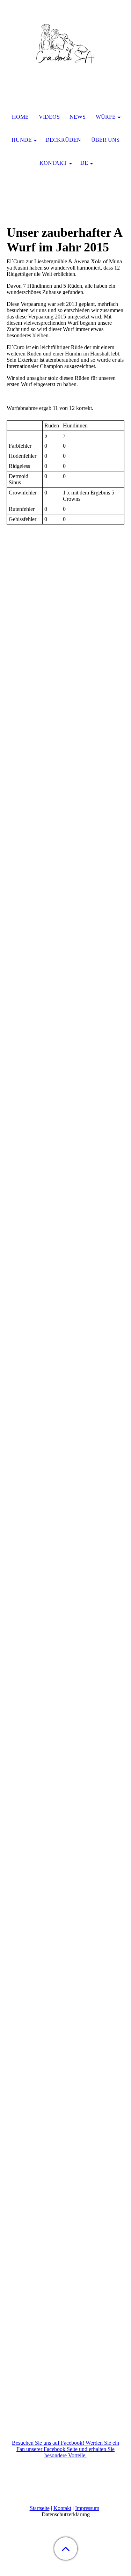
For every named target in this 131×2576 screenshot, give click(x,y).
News (78, 117)
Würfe (106, 117)
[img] (66, 44)
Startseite (40, 2508)
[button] (66, 2549)
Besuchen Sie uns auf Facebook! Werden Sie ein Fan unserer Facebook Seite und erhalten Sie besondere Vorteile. (65, 2449)
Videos (49, 117)
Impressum (87, 2508)
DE (84, 163)
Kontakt (62, 2508)
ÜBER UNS (105, 140)
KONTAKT (53, 163)
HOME (20, 117)
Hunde (22, 140)
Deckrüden (63, 140)
